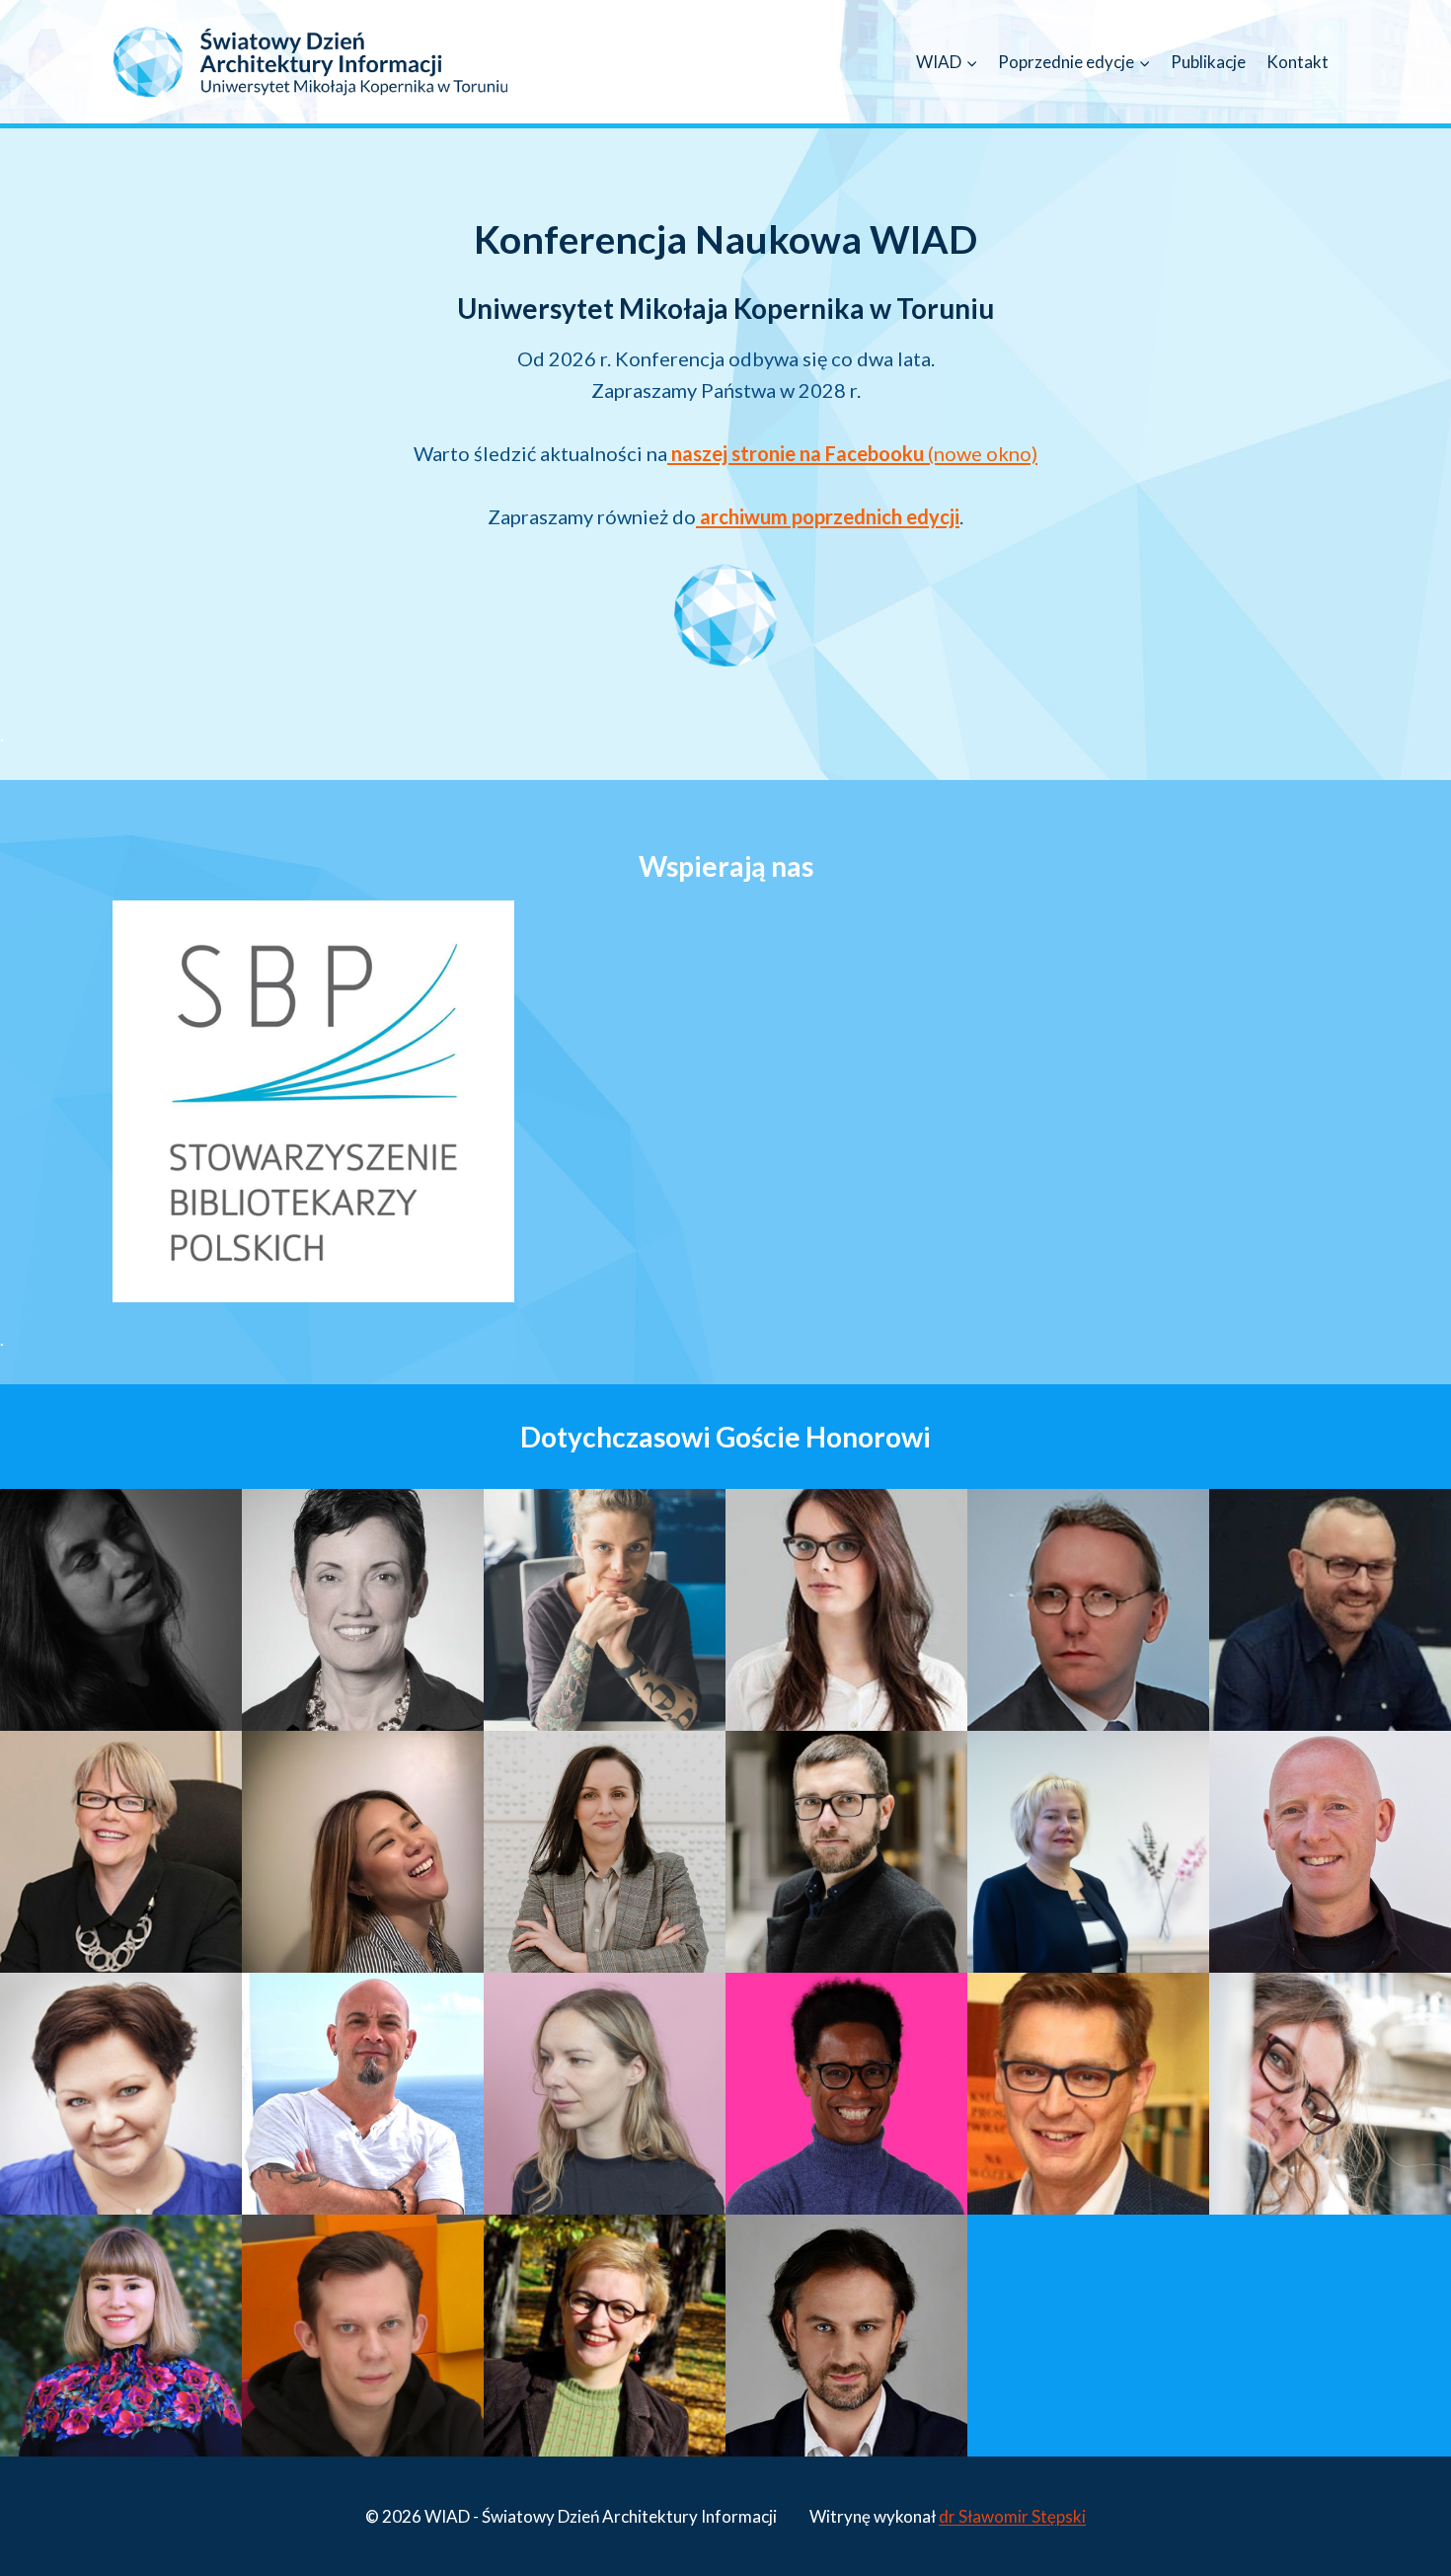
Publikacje (1208, 62)
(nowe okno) (854, 453)
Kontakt (1298, 62)
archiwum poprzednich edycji (828, 516)
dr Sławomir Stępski (1012, 2516)
